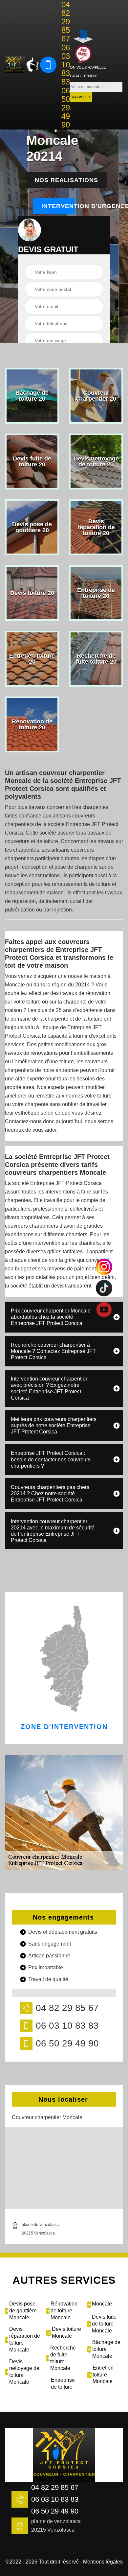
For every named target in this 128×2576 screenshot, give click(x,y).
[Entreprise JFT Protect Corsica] (15, 65)
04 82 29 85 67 (66, 22)
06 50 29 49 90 (66, 108)
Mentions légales (103, 2562)
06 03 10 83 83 (66, 65)
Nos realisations (66, 180)
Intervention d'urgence (58, 206)
